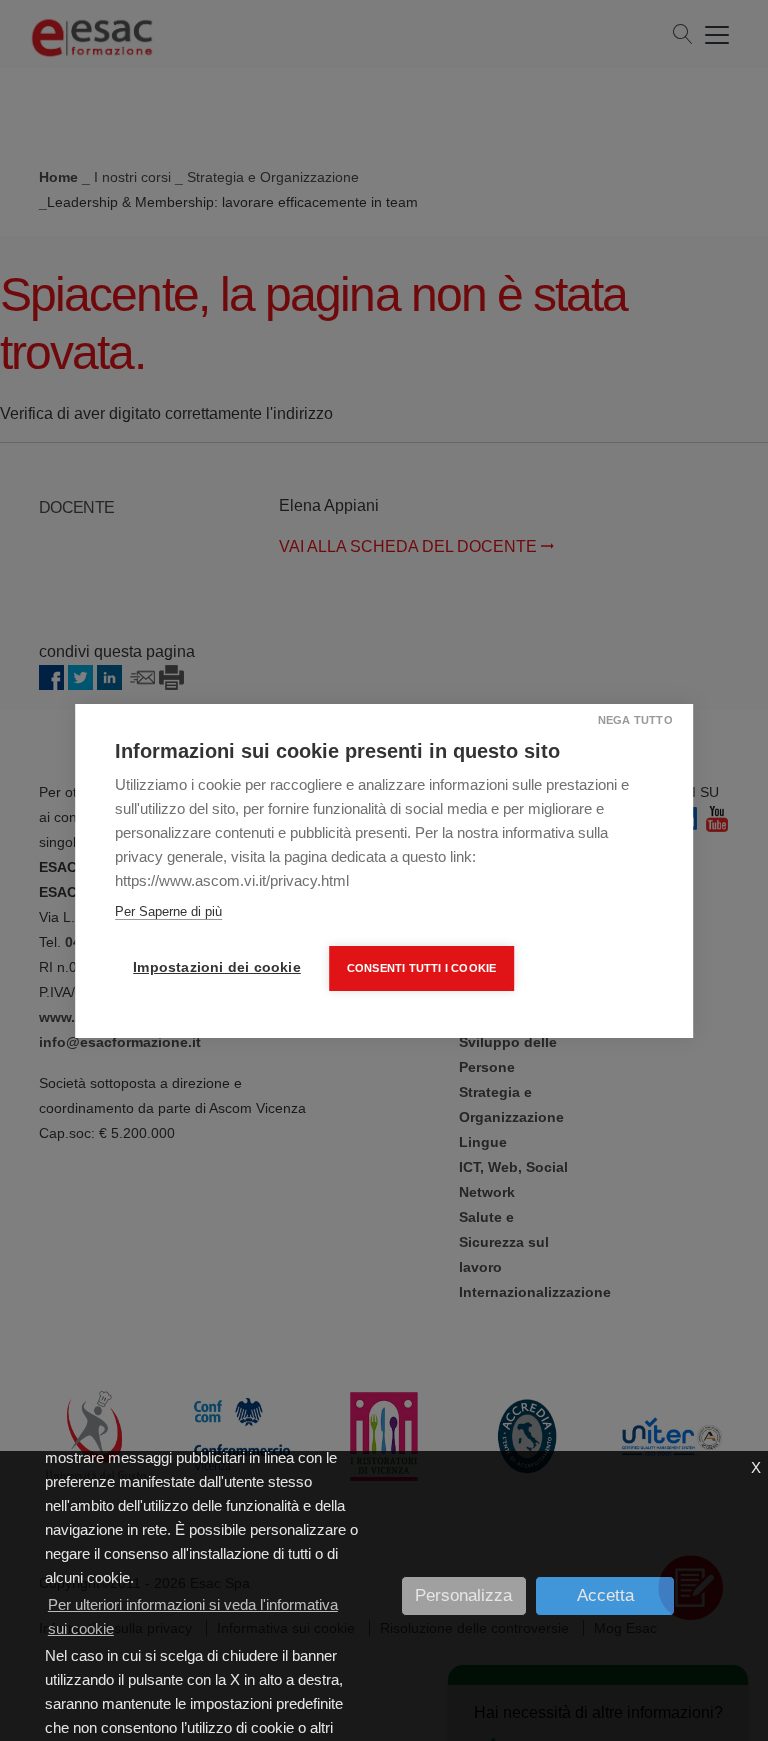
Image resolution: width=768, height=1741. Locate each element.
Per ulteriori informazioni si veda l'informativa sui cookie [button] (193, 1616)
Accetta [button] (605, 1595)
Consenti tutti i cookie (422, 968)
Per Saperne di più (168, 911)
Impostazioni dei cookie (217, 967)
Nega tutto (635, 720)
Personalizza (463, 1595)
